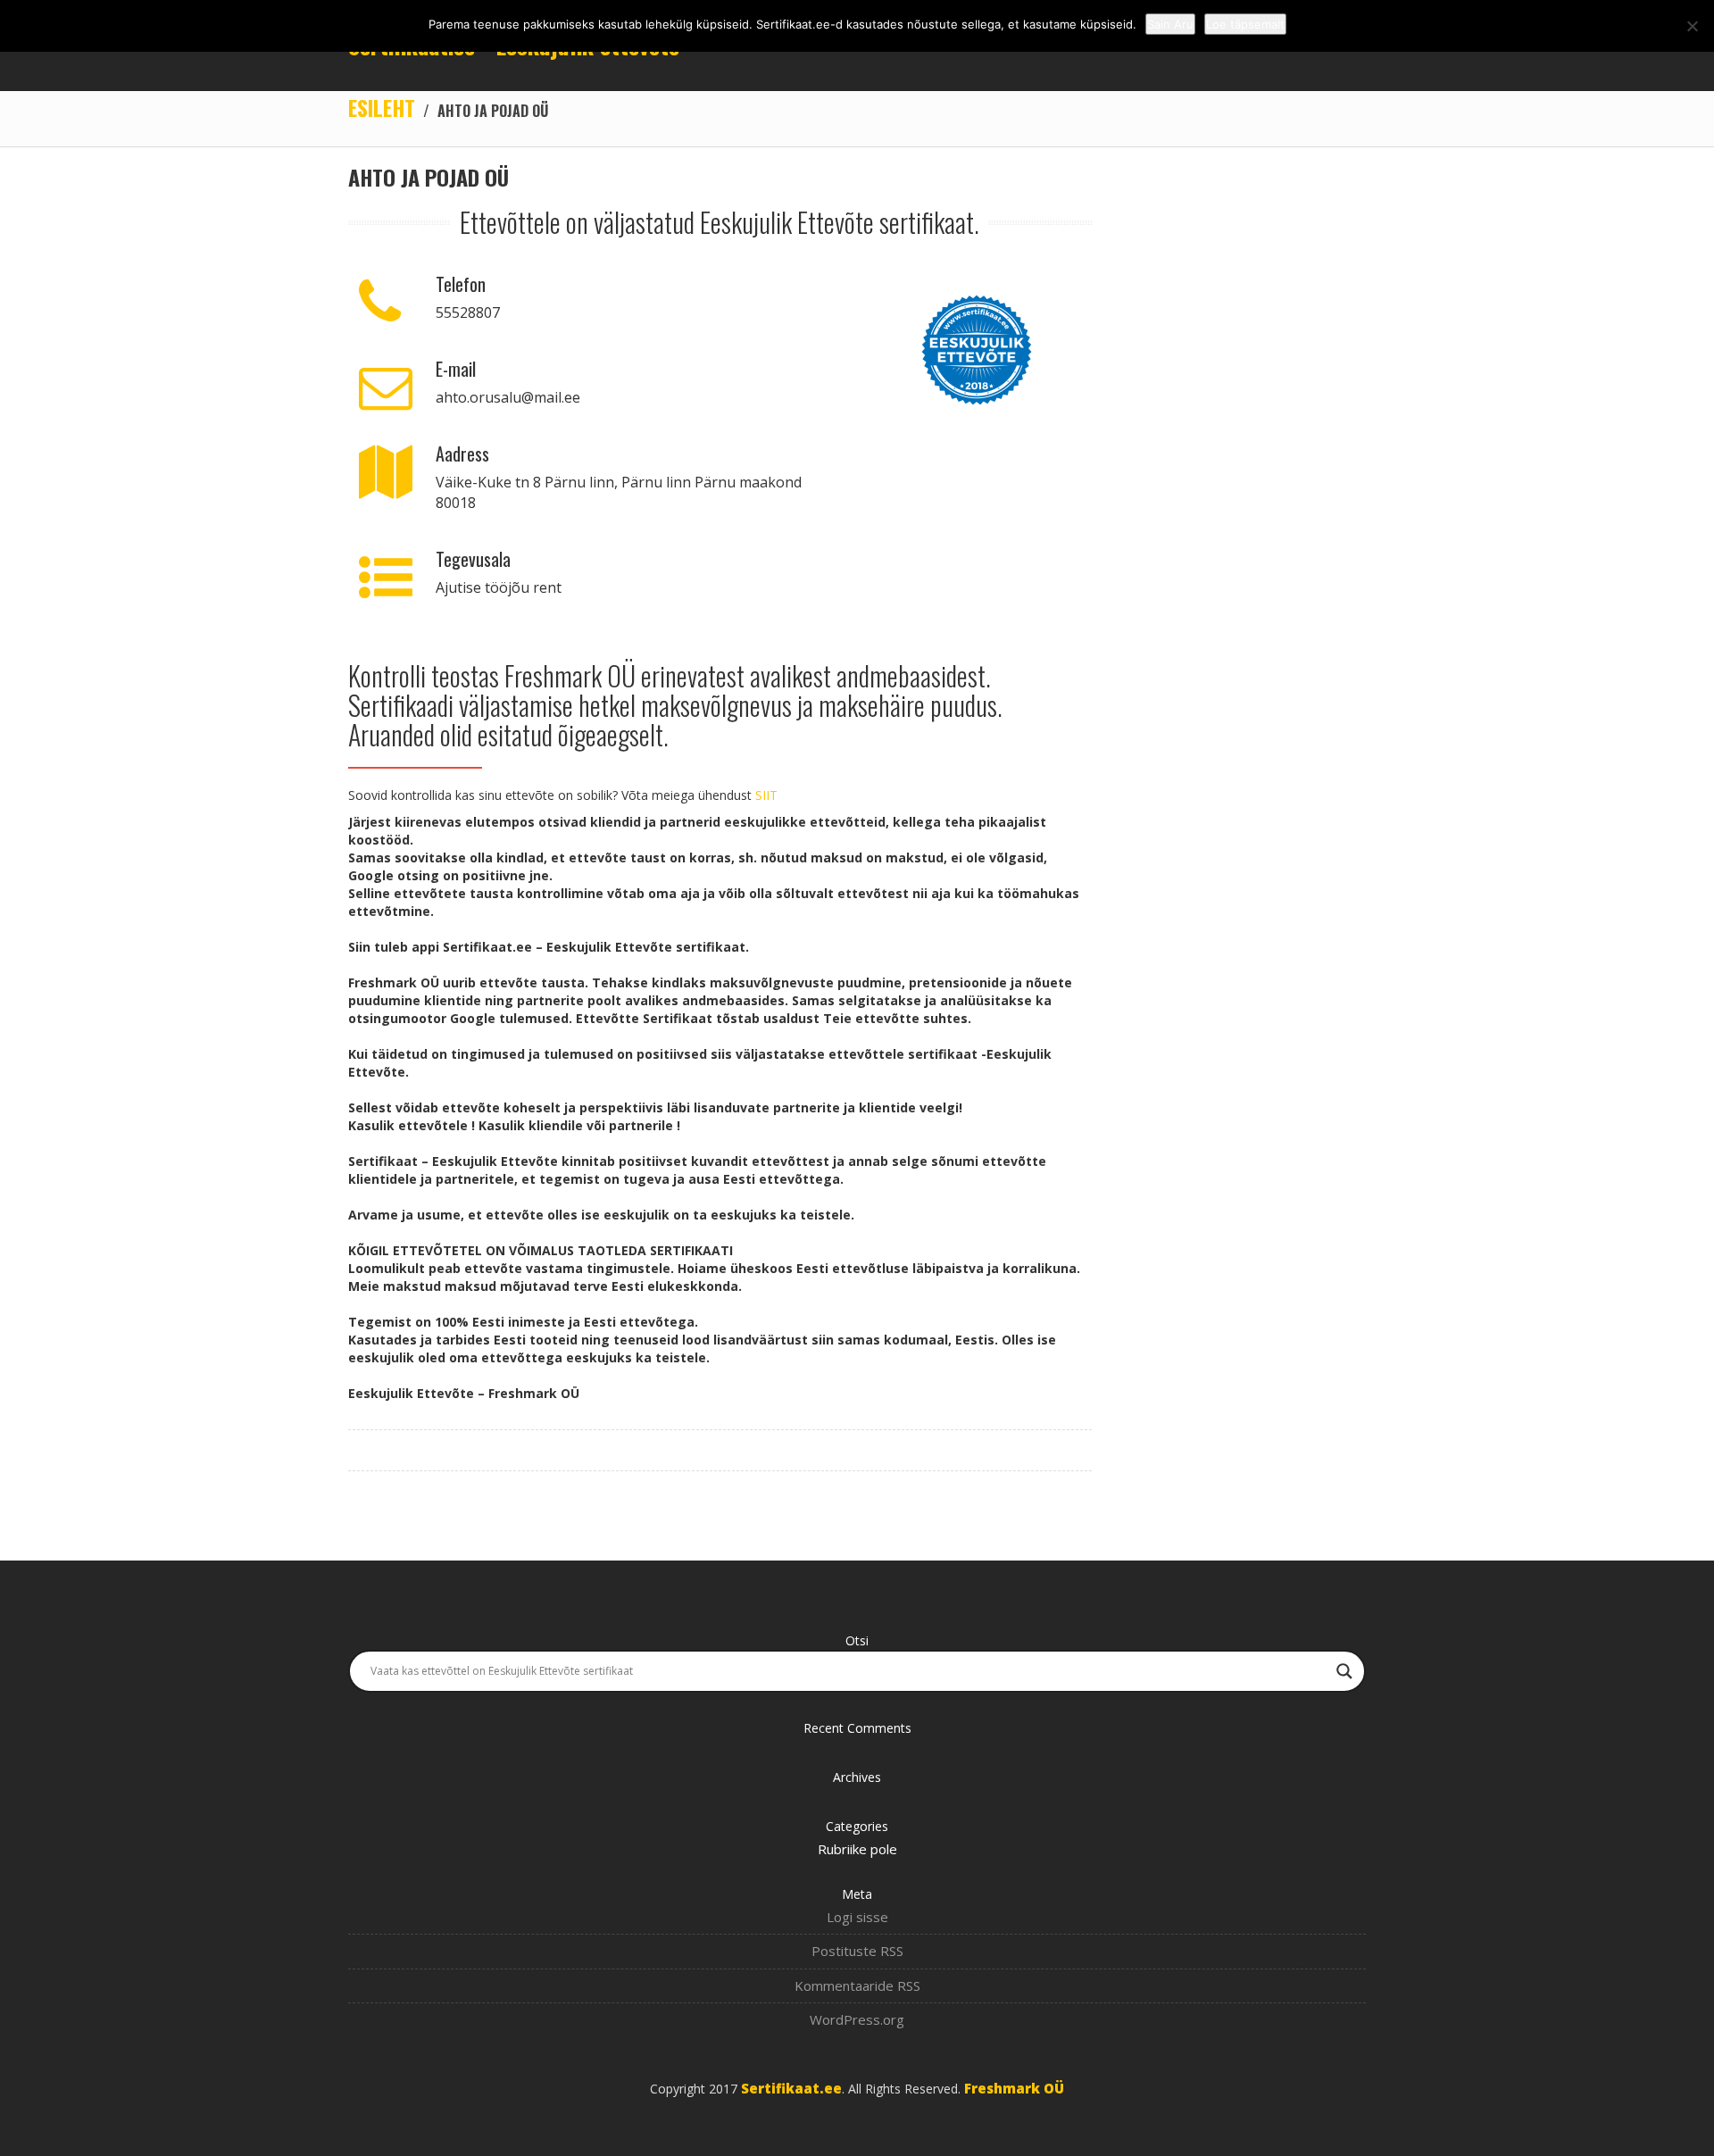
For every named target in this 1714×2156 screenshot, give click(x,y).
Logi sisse (857, 1917)
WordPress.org (857, 2019)
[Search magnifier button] (1344, 1671)
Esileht (382, 107)
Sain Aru (1170, 24)
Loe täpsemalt (1245, 24)
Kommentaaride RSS (857, 1985)
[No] (1692, 26)
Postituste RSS (857, 1951)
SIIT (766, 795)
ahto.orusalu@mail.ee (508, 397)
